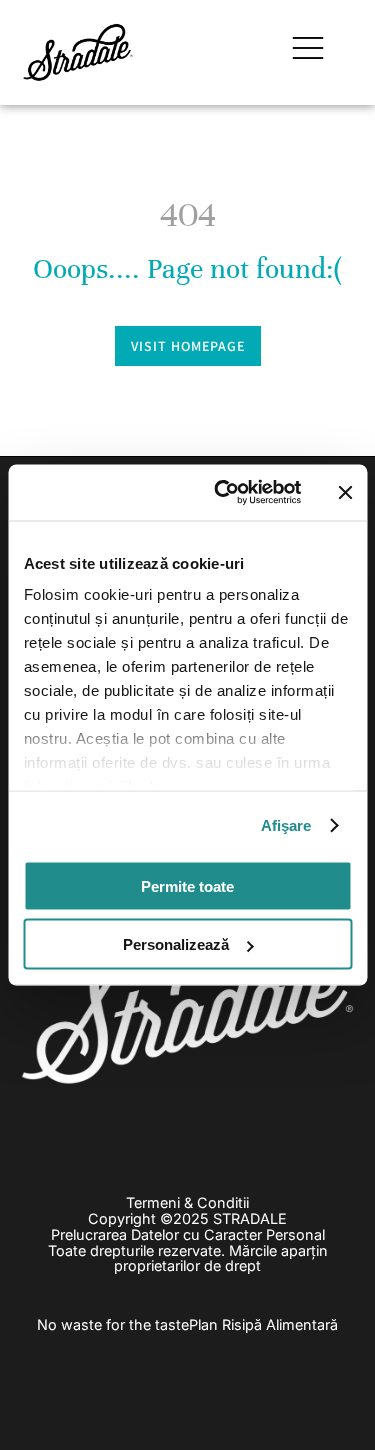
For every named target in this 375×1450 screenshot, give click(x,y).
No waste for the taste (113, 1324)
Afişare (286, 825)
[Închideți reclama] (345, 492)
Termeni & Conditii (187, 1202)
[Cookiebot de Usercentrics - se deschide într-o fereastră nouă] (223, 493)
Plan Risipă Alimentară (263, 1324)
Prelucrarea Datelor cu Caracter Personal (188, 1234)
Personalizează (176, 944)
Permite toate (187, 885)
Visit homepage (188, 346)
